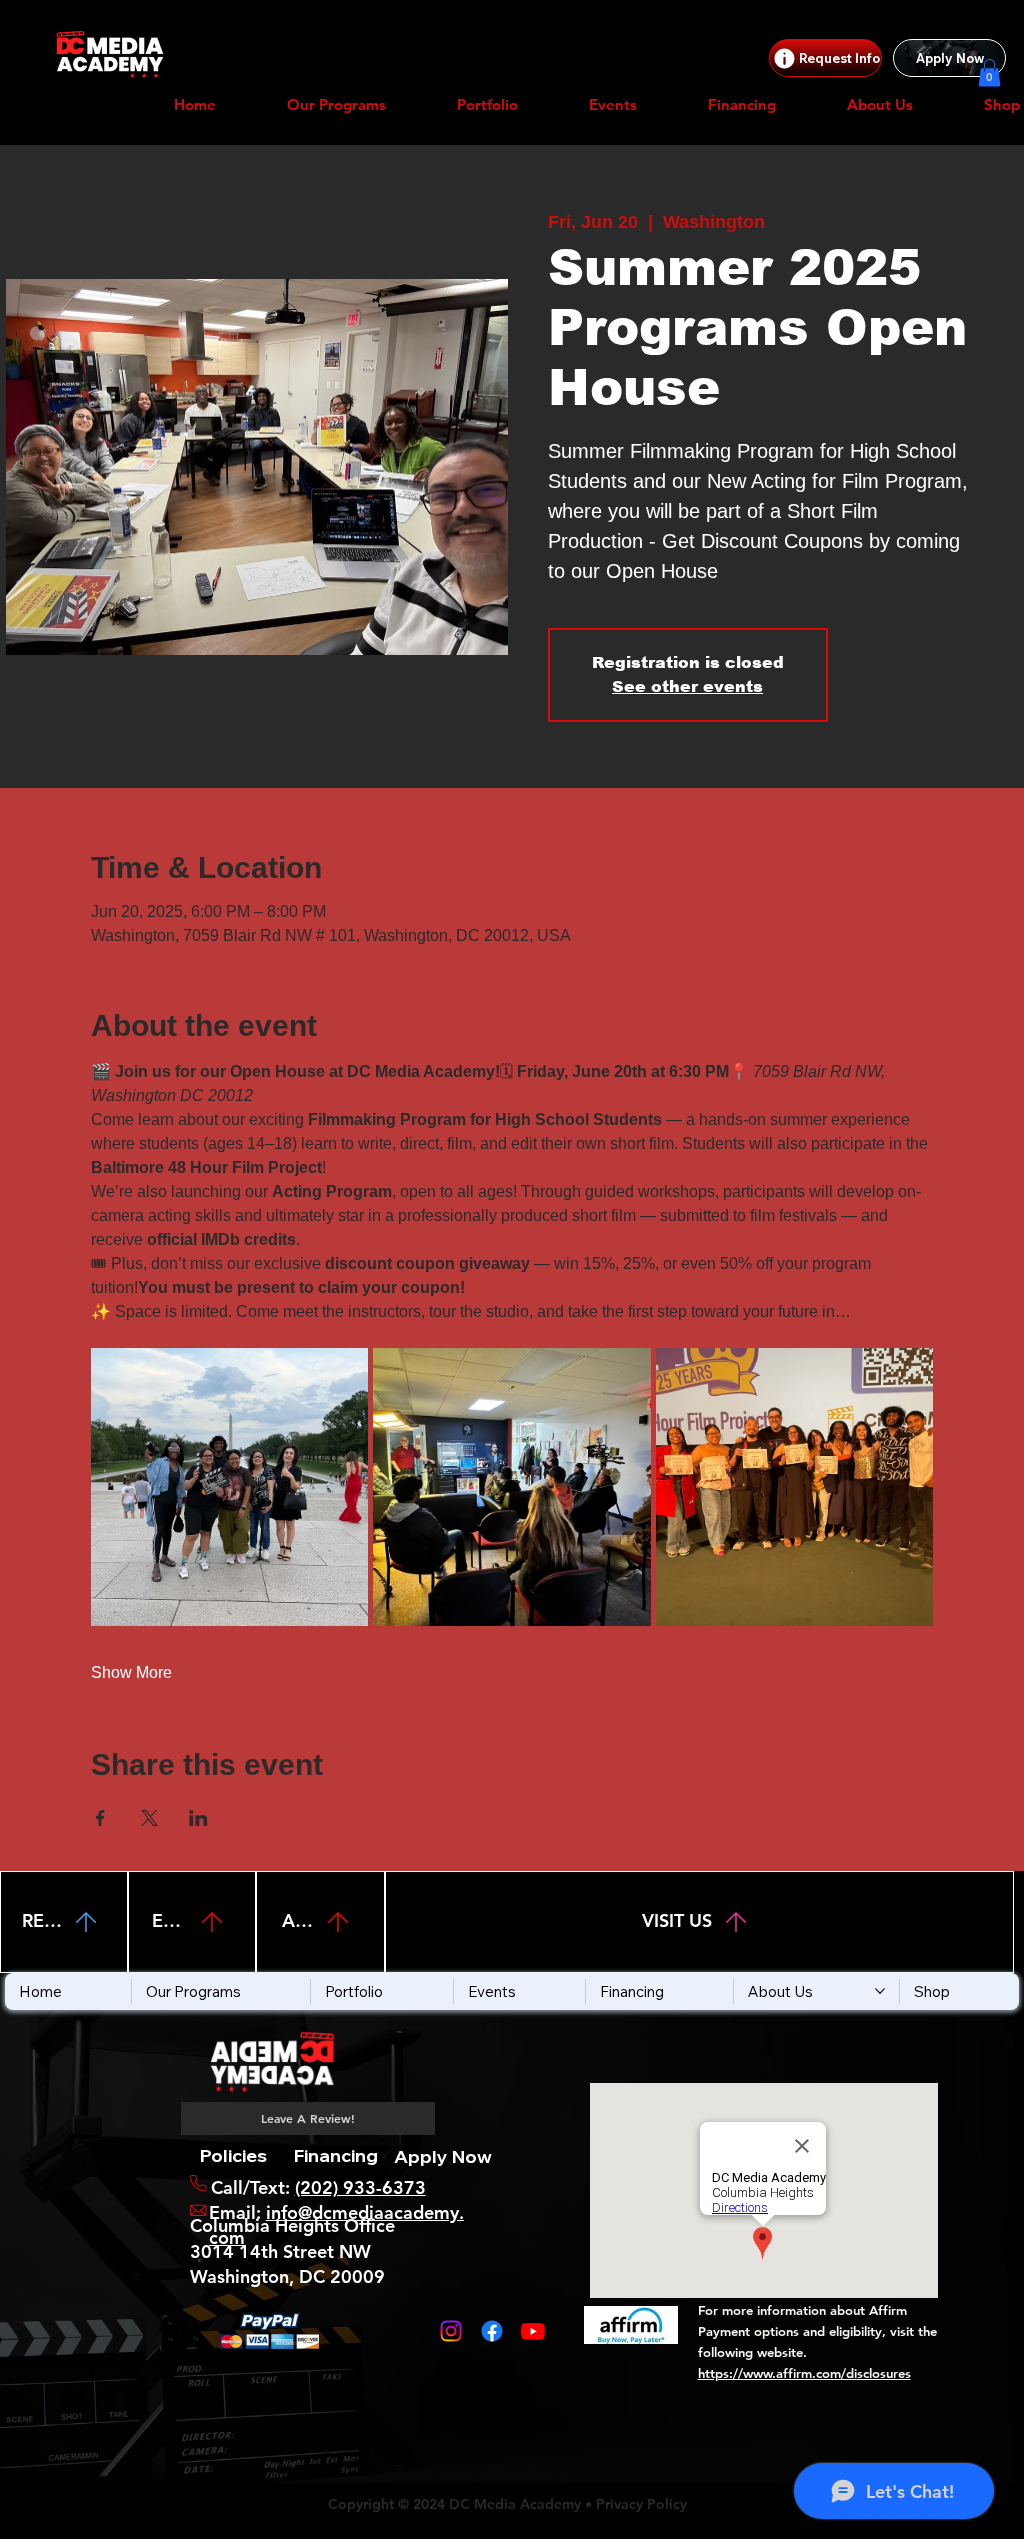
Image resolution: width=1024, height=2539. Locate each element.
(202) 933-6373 (360, 2187)
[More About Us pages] (880, 1991)
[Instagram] (451, 2331)
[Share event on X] (149, 1818)
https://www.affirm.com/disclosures (804, 2373)
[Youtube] (533, 2331)
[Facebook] (492, 2331)
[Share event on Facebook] (100, 1818)
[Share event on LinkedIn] (198, 1818)
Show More (131, 1672)
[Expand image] (230, 1487)
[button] (989, 72)
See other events (687, 686)
